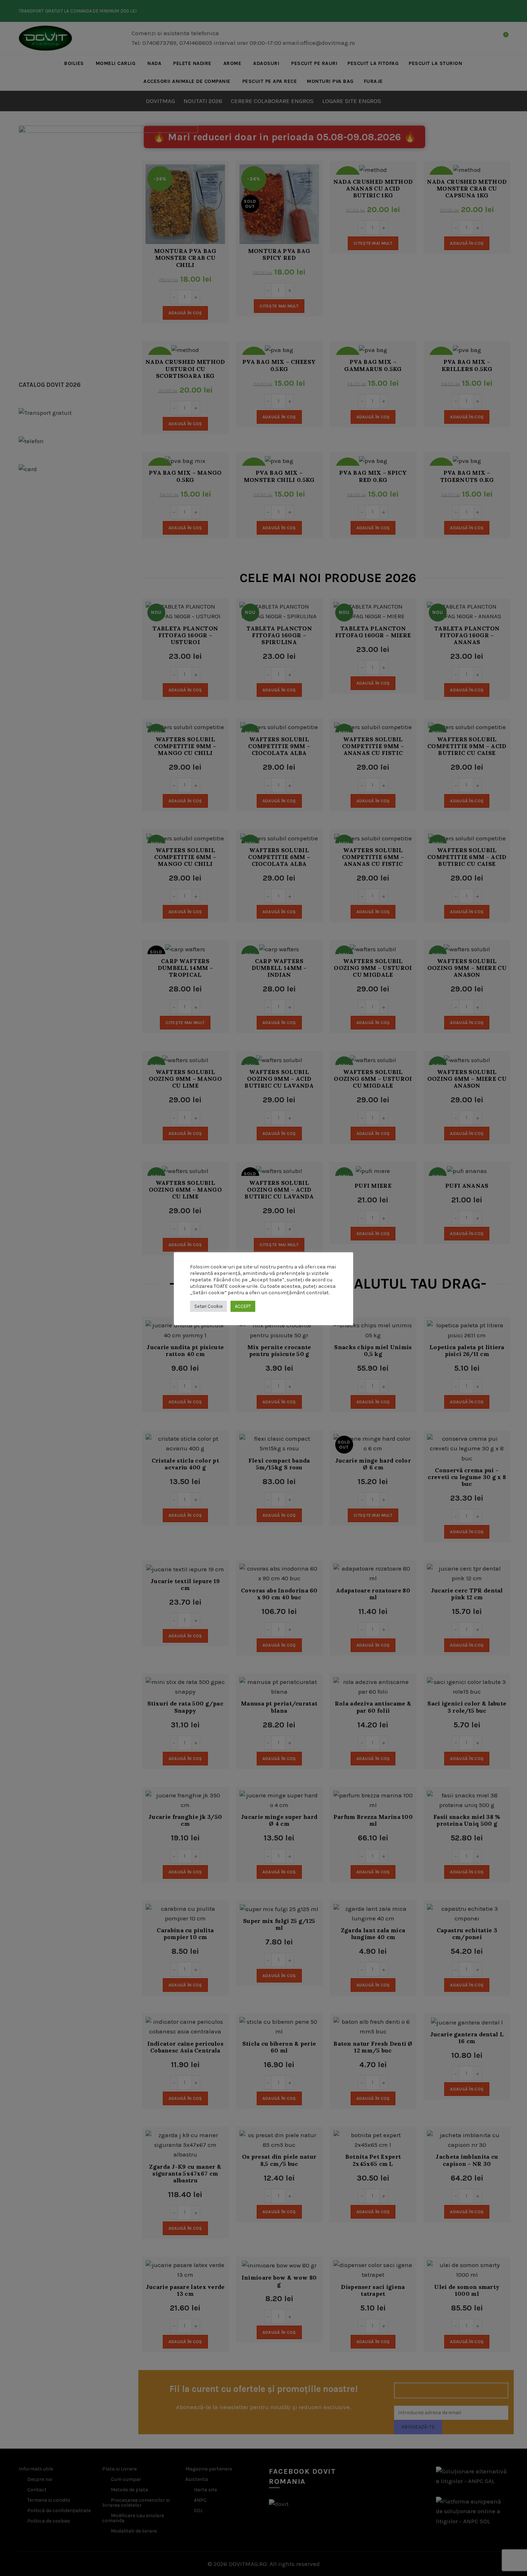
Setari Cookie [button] (208, 1306)
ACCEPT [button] (243, 1306)
